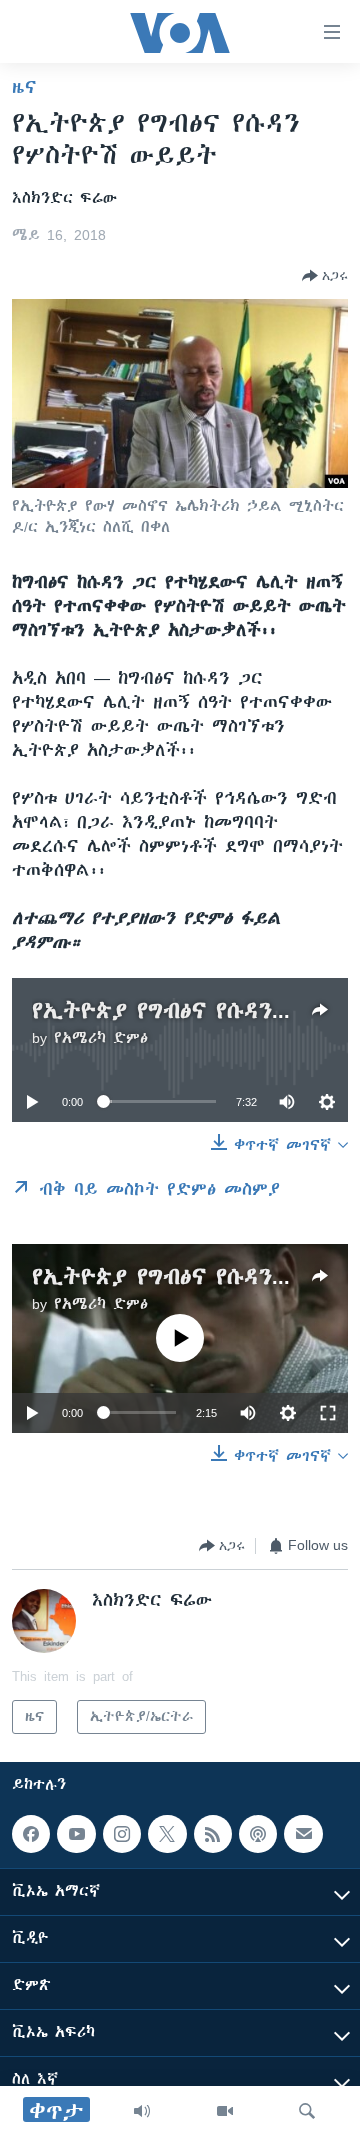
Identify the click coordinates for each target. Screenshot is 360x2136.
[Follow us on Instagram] (122, 1834)
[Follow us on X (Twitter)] (167, 1834)
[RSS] (213, 1834)
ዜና (24, 87)
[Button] (325, 276)
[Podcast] (258, 1834)
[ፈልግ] (307, 2111)
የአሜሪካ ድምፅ (101, 1038)
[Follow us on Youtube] (76, 1834)
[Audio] (142, 2111)
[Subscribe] (303, 1834)
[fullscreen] (328, 1413)
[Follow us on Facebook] (31, 1834)
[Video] (225, 2111)
